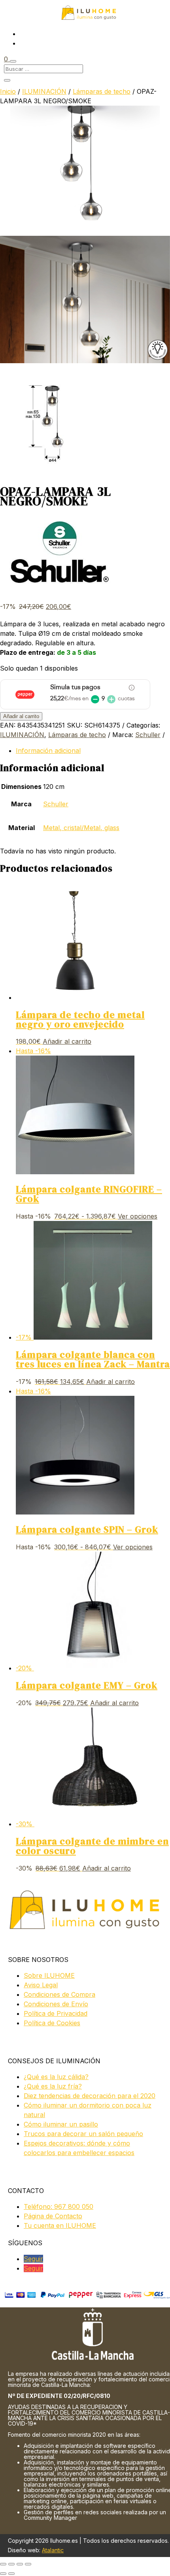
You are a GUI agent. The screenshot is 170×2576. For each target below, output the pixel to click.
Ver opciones (138, 1216)
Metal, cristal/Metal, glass (81, 828)
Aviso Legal (41, 1985)
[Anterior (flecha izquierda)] (3, 2574)
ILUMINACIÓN (44, 91)
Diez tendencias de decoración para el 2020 (90, 2096)
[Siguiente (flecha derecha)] (11, 2574)
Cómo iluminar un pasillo (61, 2124)
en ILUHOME (60, 2225)
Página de (53, 2216)
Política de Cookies (52, 2023)
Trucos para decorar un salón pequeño (83, 2134)
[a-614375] (55, 473)
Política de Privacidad (56, 2013)
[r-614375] (85, 361)
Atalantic (53, 2550)
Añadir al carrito (21, 716)
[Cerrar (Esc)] (28, 2564)
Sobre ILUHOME (49, 1975)
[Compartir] (20, 2564)
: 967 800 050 (59, 2206)
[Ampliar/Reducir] (3, 2564)
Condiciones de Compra (59, 1994)
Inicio (8, 91)
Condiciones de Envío (56, 2004)
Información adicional (48, 751)
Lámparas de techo (102, 91)
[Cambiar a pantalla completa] (11, 2564)
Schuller (148, 735)
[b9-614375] (85, 231)
